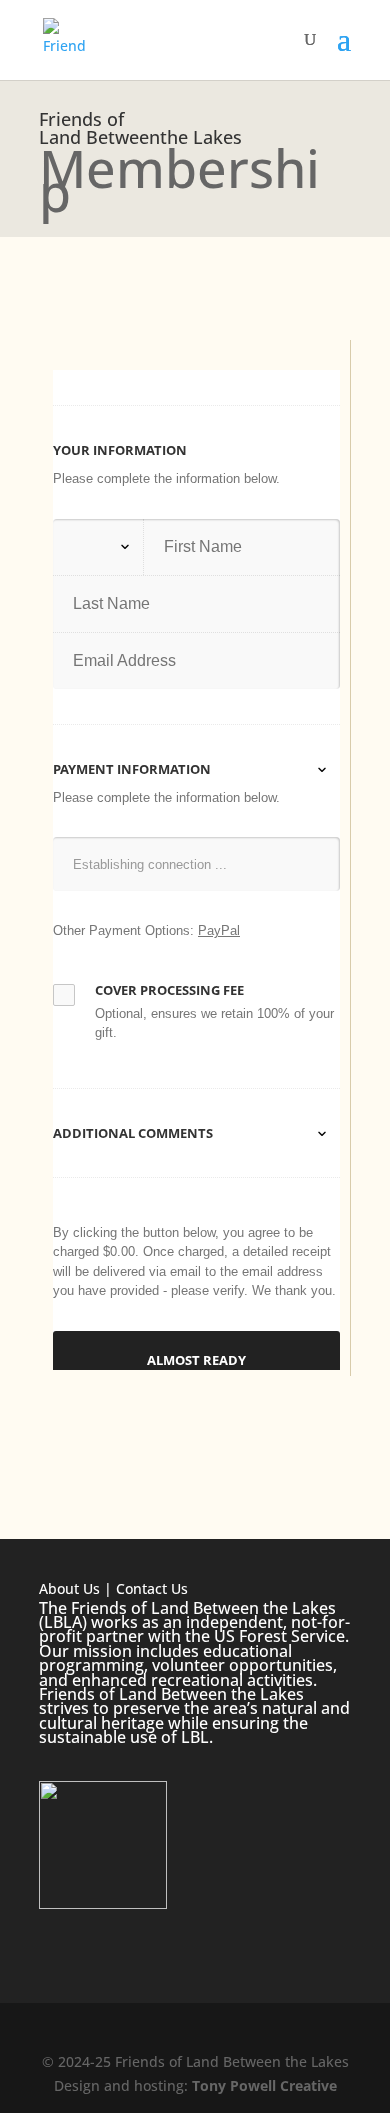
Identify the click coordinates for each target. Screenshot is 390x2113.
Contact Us (152, 1588)
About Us (69, 1588)
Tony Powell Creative (264, 2085)
